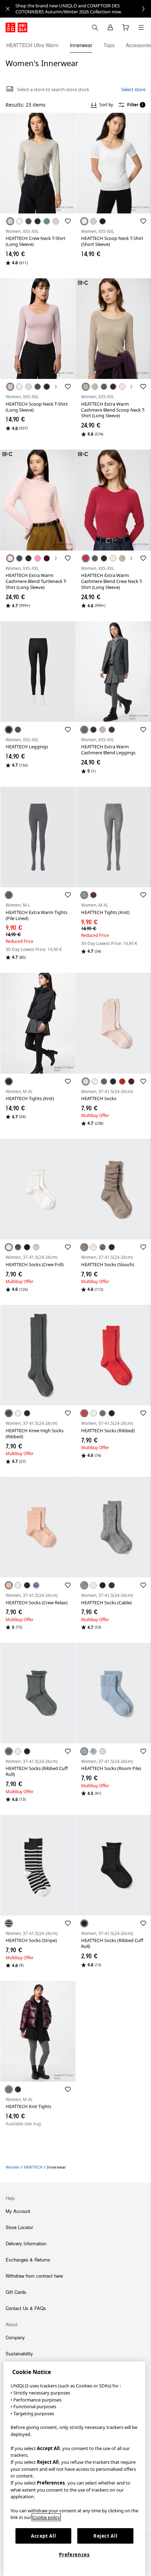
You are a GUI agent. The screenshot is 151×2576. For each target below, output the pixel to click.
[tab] (32, 45)
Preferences (74, 2555)
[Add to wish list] (68, 221)
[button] (38, 163)
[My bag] (126, 27)
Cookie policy (46, 2517)
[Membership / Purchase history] (110, 27)
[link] (83, 9)
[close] (8, 9)
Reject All (106, 2536)
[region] (74, 2469)
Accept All (44, 2536)
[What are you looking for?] (95, 27)
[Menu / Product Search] (141, 27)
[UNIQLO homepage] (17, 27)
